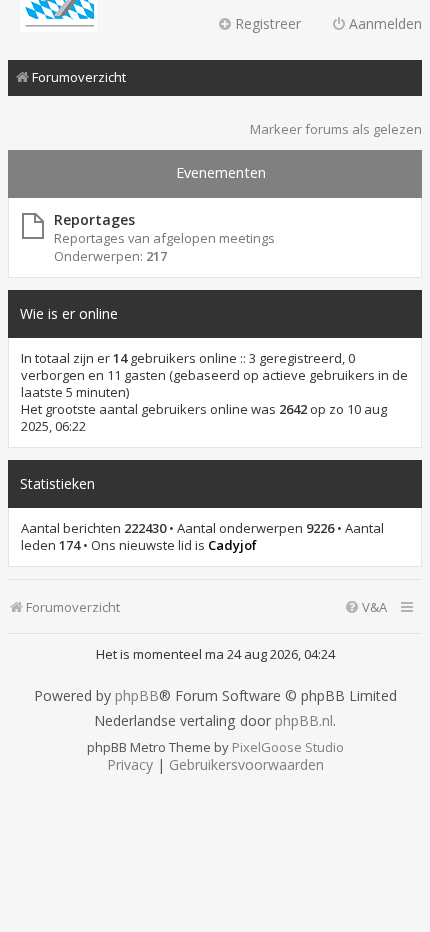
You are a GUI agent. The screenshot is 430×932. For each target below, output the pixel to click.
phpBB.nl (304, 721)
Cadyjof (232, 545)
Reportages (94, 219)
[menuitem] (365, 607)
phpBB (137, 696)
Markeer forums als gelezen (336, 129)
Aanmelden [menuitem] (385, 23)
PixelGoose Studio (288, 747)
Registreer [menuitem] (268, 23)
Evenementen (221, 172)
